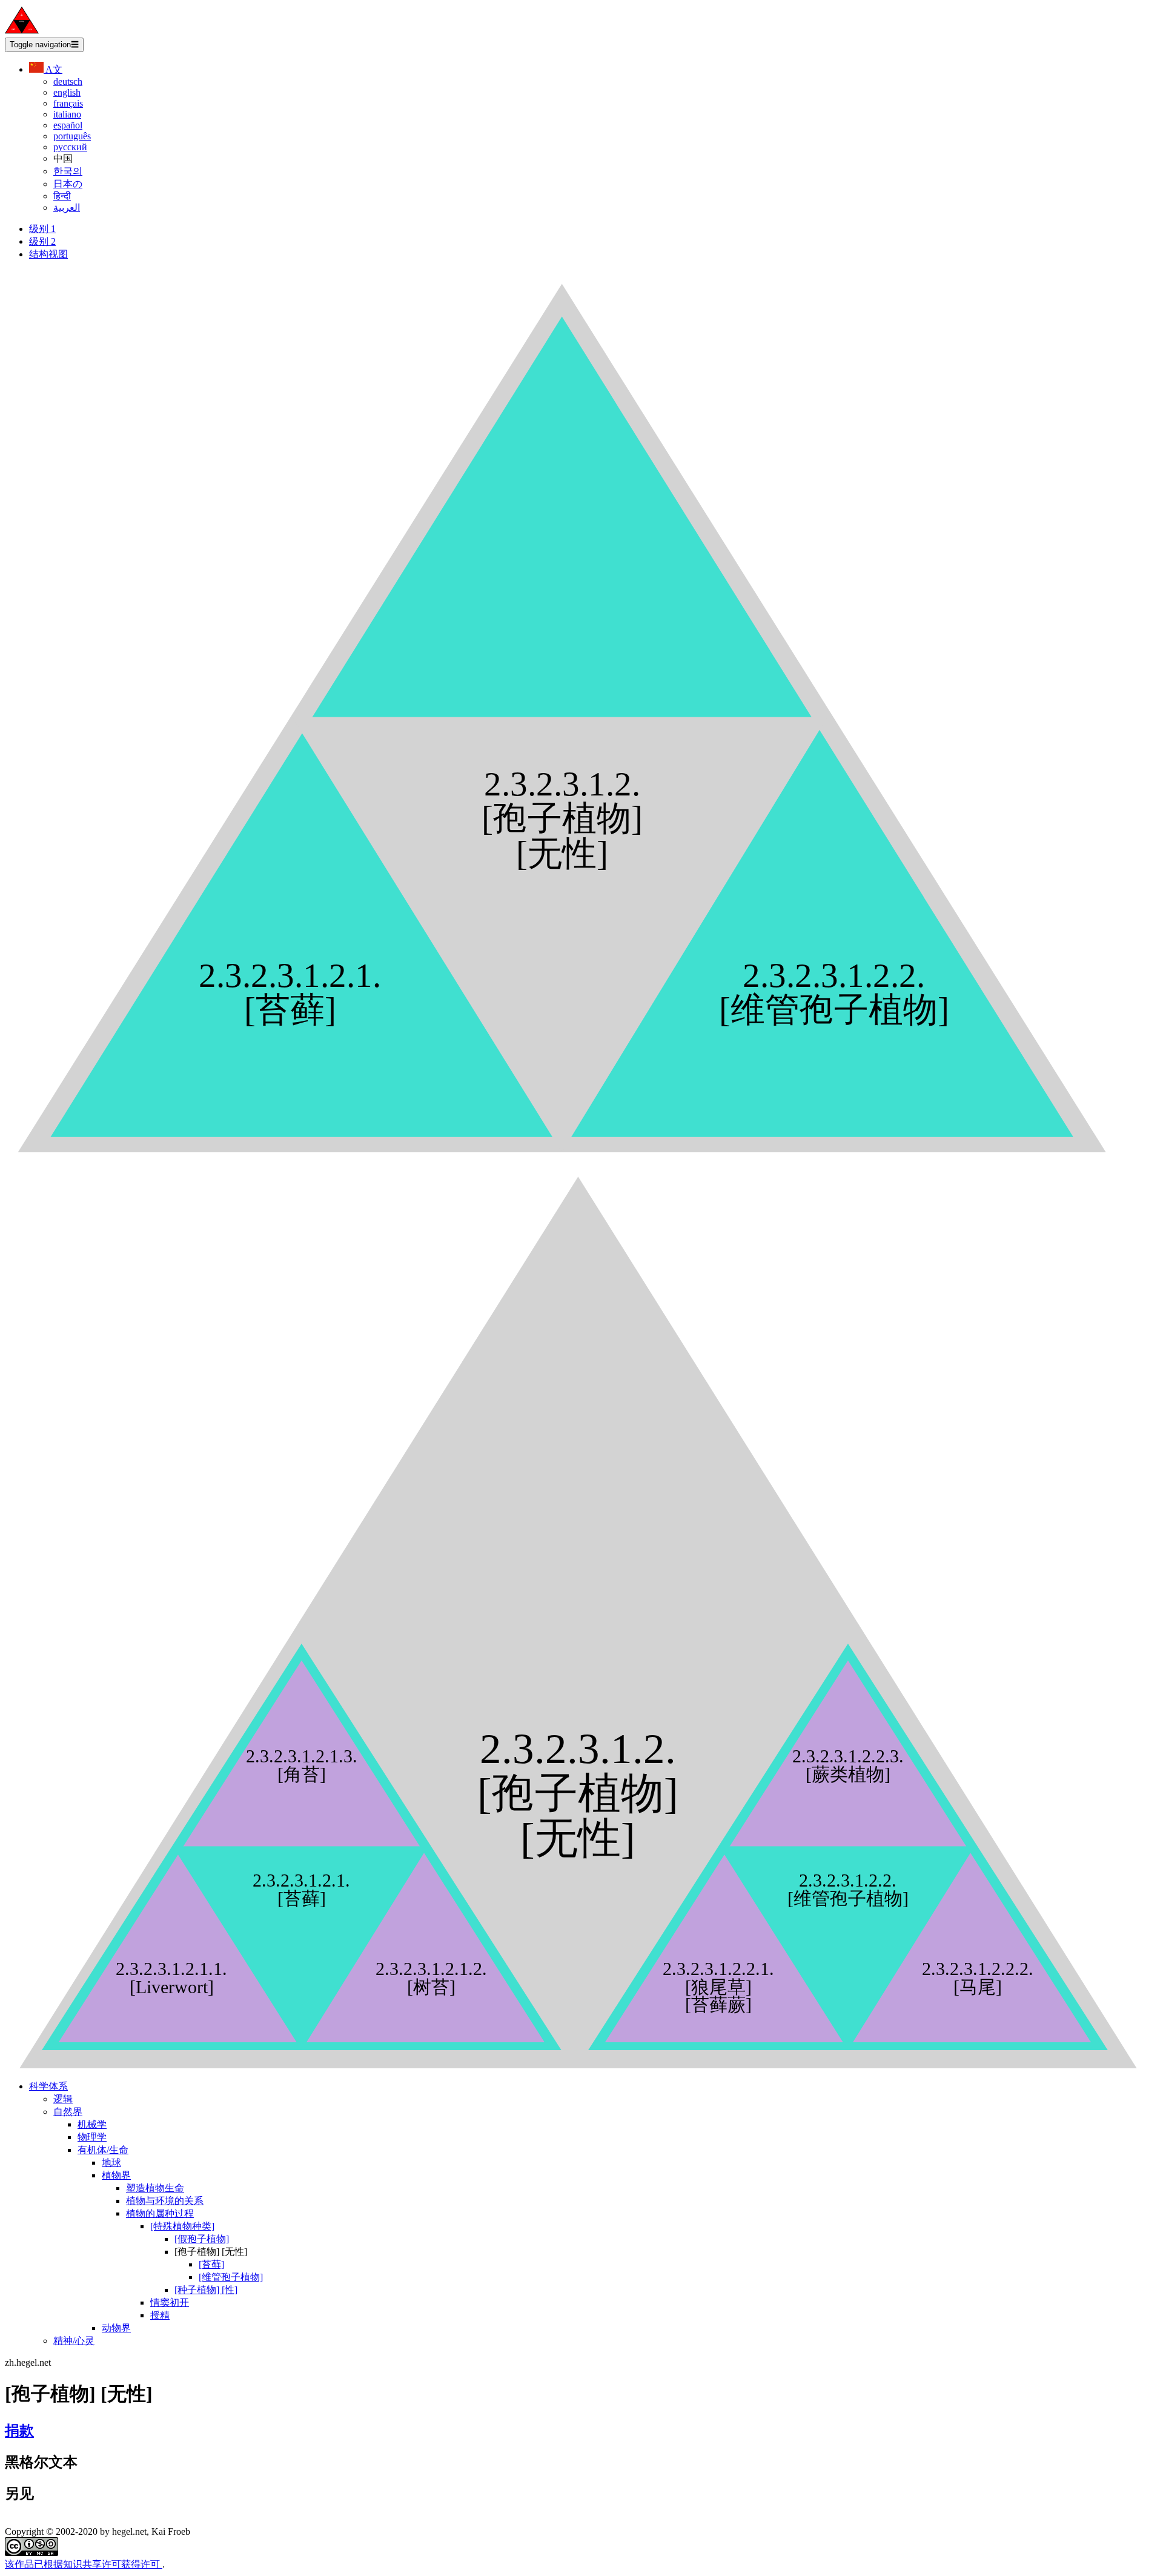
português (72, 136)
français (68, 103)
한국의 (68, 171)
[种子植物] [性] (206, 2290)
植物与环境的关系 (165, 2201)
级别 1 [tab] (42, 229)
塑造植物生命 (155, 2188)
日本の (68, 184)
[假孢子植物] (202, 2239)
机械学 (92, 2124)
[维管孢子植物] (231, 2277)
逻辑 (63, 2099)
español (68, 125)
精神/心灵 (74, 2341)
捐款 (19, 2431)
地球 (111, 2163)
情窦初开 (170, 2302)
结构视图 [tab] (48, 254)
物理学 (92, 2137)
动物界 (116, 2328)
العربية (67, 207)
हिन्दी (62, 196)
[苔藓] (211, 2264)
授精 (160, 2315)
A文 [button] (53, 69)
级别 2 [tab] (42, 241)
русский (70, 147)
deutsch (68, 81)
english (67, 92)
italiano (67, 114)
